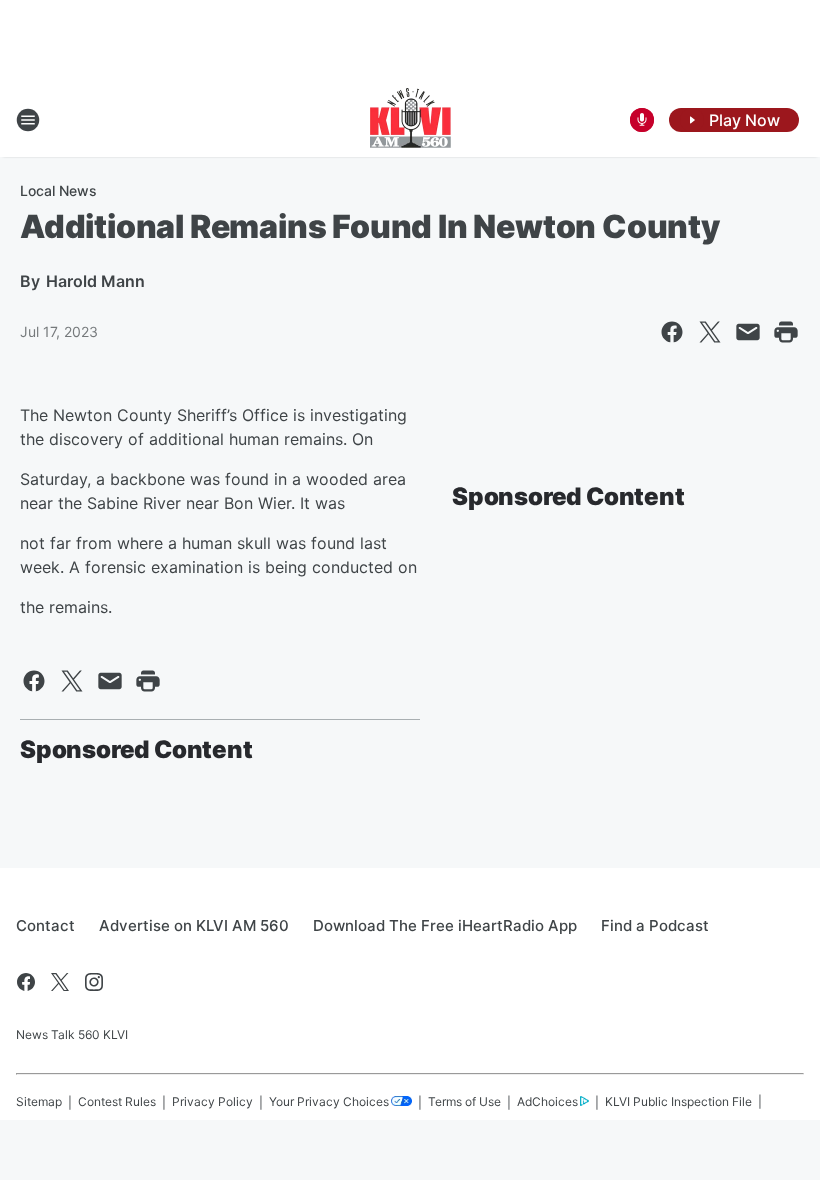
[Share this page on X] (710, 332)
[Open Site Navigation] (28, 120)
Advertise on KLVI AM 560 (194, 925)
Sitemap (39, 1101)
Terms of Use (464, 1101)
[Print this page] (786, 332)
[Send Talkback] (642, 120)
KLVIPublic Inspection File (678, 1101)
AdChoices (547, 1101)
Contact (45, 925)
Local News (58, 190)
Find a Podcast (655, 925)
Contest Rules (117, 1101)
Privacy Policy (212, 1101)
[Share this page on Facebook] (672, 332)
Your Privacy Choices (329, 1101)
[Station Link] (410, 120)
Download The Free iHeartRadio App (445, 925)
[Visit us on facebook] (26, 982)
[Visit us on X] (60, 982)
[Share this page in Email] (748, 332)
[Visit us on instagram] (94, 982)
